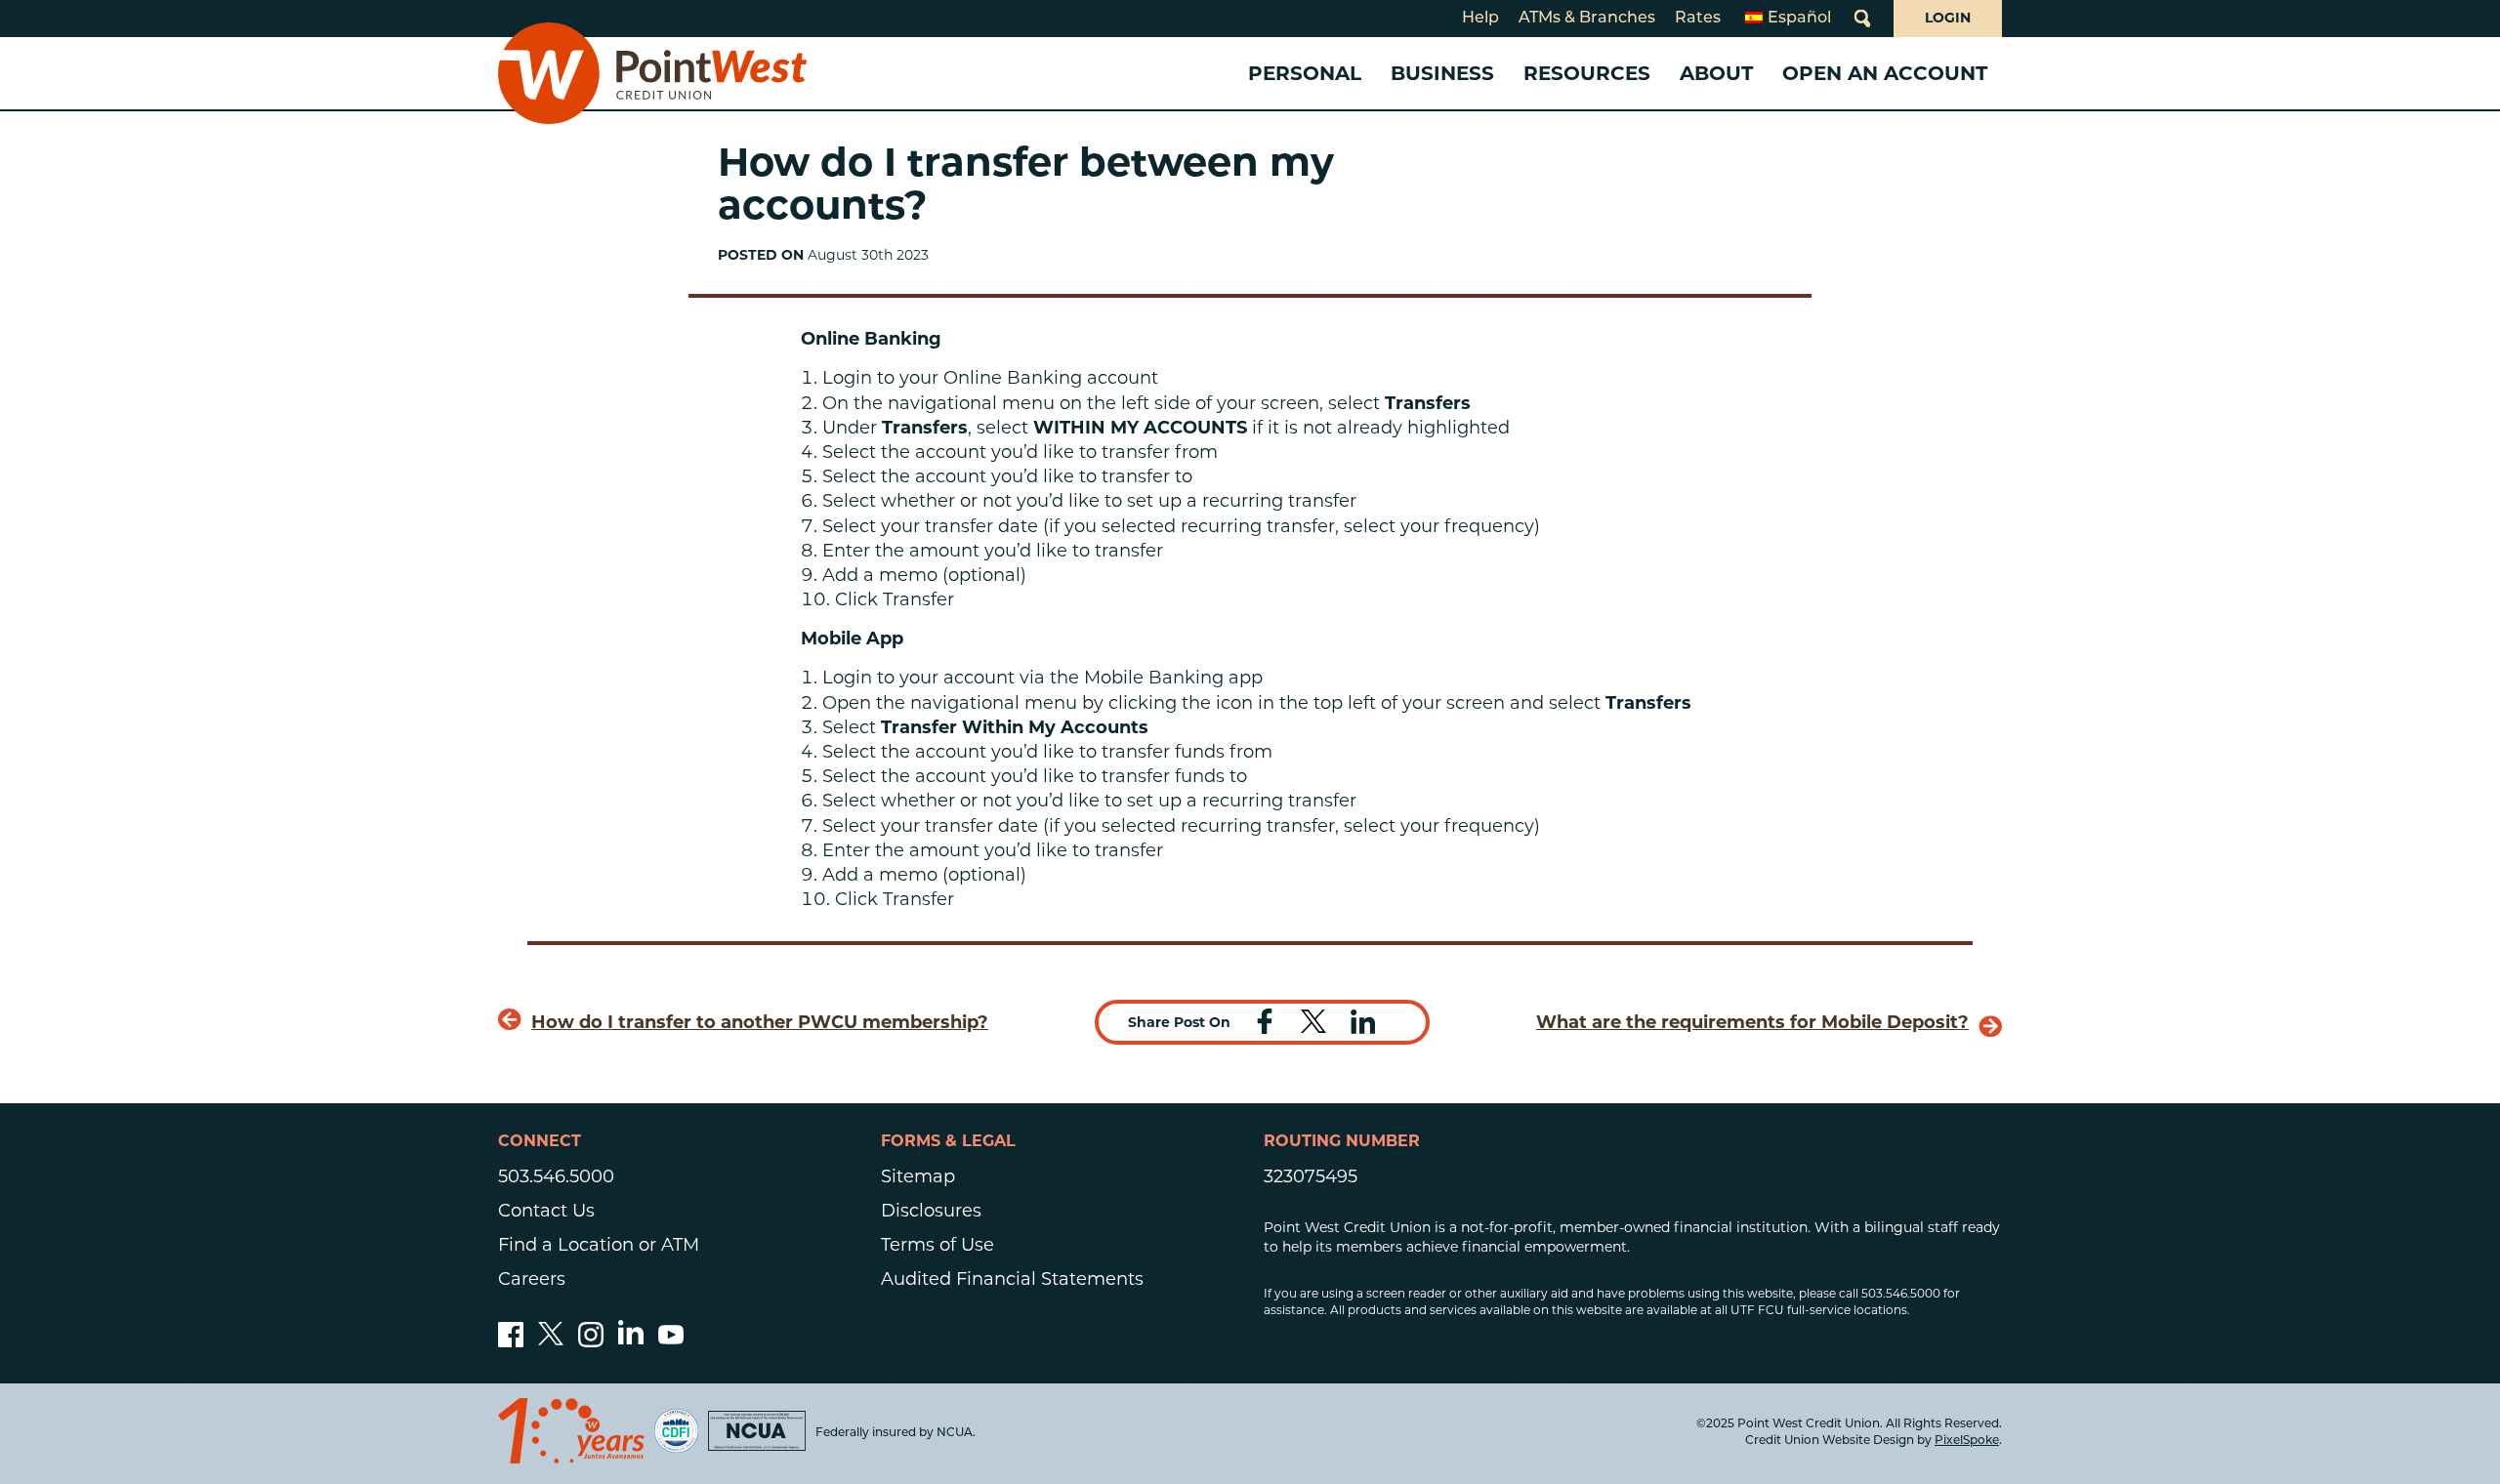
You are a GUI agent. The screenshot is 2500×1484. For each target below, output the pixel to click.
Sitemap (918, 1176)
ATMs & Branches (1587, 19)
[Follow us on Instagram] (591, 1341)
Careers (532, 1279)
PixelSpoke (1967, 1441)
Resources (1587, 73)
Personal (1305, 73)
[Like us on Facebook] (511, 1341)
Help (1480, 19)
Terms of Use (937, 1245)
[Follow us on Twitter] (551, 1341)
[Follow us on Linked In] (631, 1339)
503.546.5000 (556, 1176)
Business (1442, 73)
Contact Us (546, 1211)
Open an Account (1885, 73)
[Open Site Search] (1862, 19)
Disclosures (931, 1211)
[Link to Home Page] (652, 73)
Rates (1698, 19)
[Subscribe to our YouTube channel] (671, 1341)
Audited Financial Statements (1012, 1279)
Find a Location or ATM (599, 1245)
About (1716, 73)
